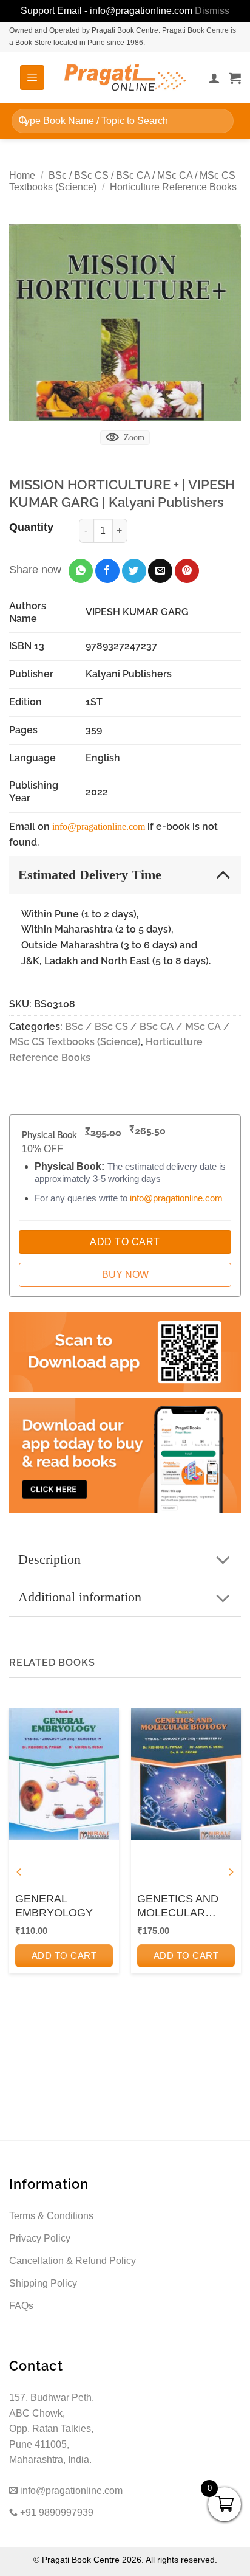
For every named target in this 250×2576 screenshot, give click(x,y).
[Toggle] (223, 874)
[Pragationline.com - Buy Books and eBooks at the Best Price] (125, 78)
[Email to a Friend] (160, 571)
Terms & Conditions (51, 2216)
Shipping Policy (43, 2283)
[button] (32, 77)
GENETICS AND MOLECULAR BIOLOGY (178, 1907)
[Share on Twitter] (134, 571)
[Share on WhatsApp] (81, 571)
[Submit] (23, 121)
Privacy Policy (40, 2238)
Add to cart (64, 1956)
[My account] (214, 78)
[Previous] (19, 1872)
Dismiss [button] (212, 11)
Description (49, 1559)
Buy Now (125, 1275)
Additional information (80, 1597)
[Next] (231, 1872)
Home (22, 175)
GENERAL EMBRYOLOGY (54, 1906)
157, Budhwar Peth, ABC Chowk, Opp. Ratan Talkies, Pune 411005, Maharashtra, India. (52, 2429)
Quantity (31, 527)
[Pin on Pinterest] (187, 571)
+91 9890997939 (56, 2512)
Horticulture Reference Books (173, 187)
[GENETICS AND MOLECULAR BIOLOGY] (186, 1774)
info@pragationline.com (99, 827)
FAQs (21, 2306)
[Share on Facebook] (107, 571)
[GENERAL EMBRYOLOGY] (64, 1774)
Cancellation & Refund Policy (73, 2261)
